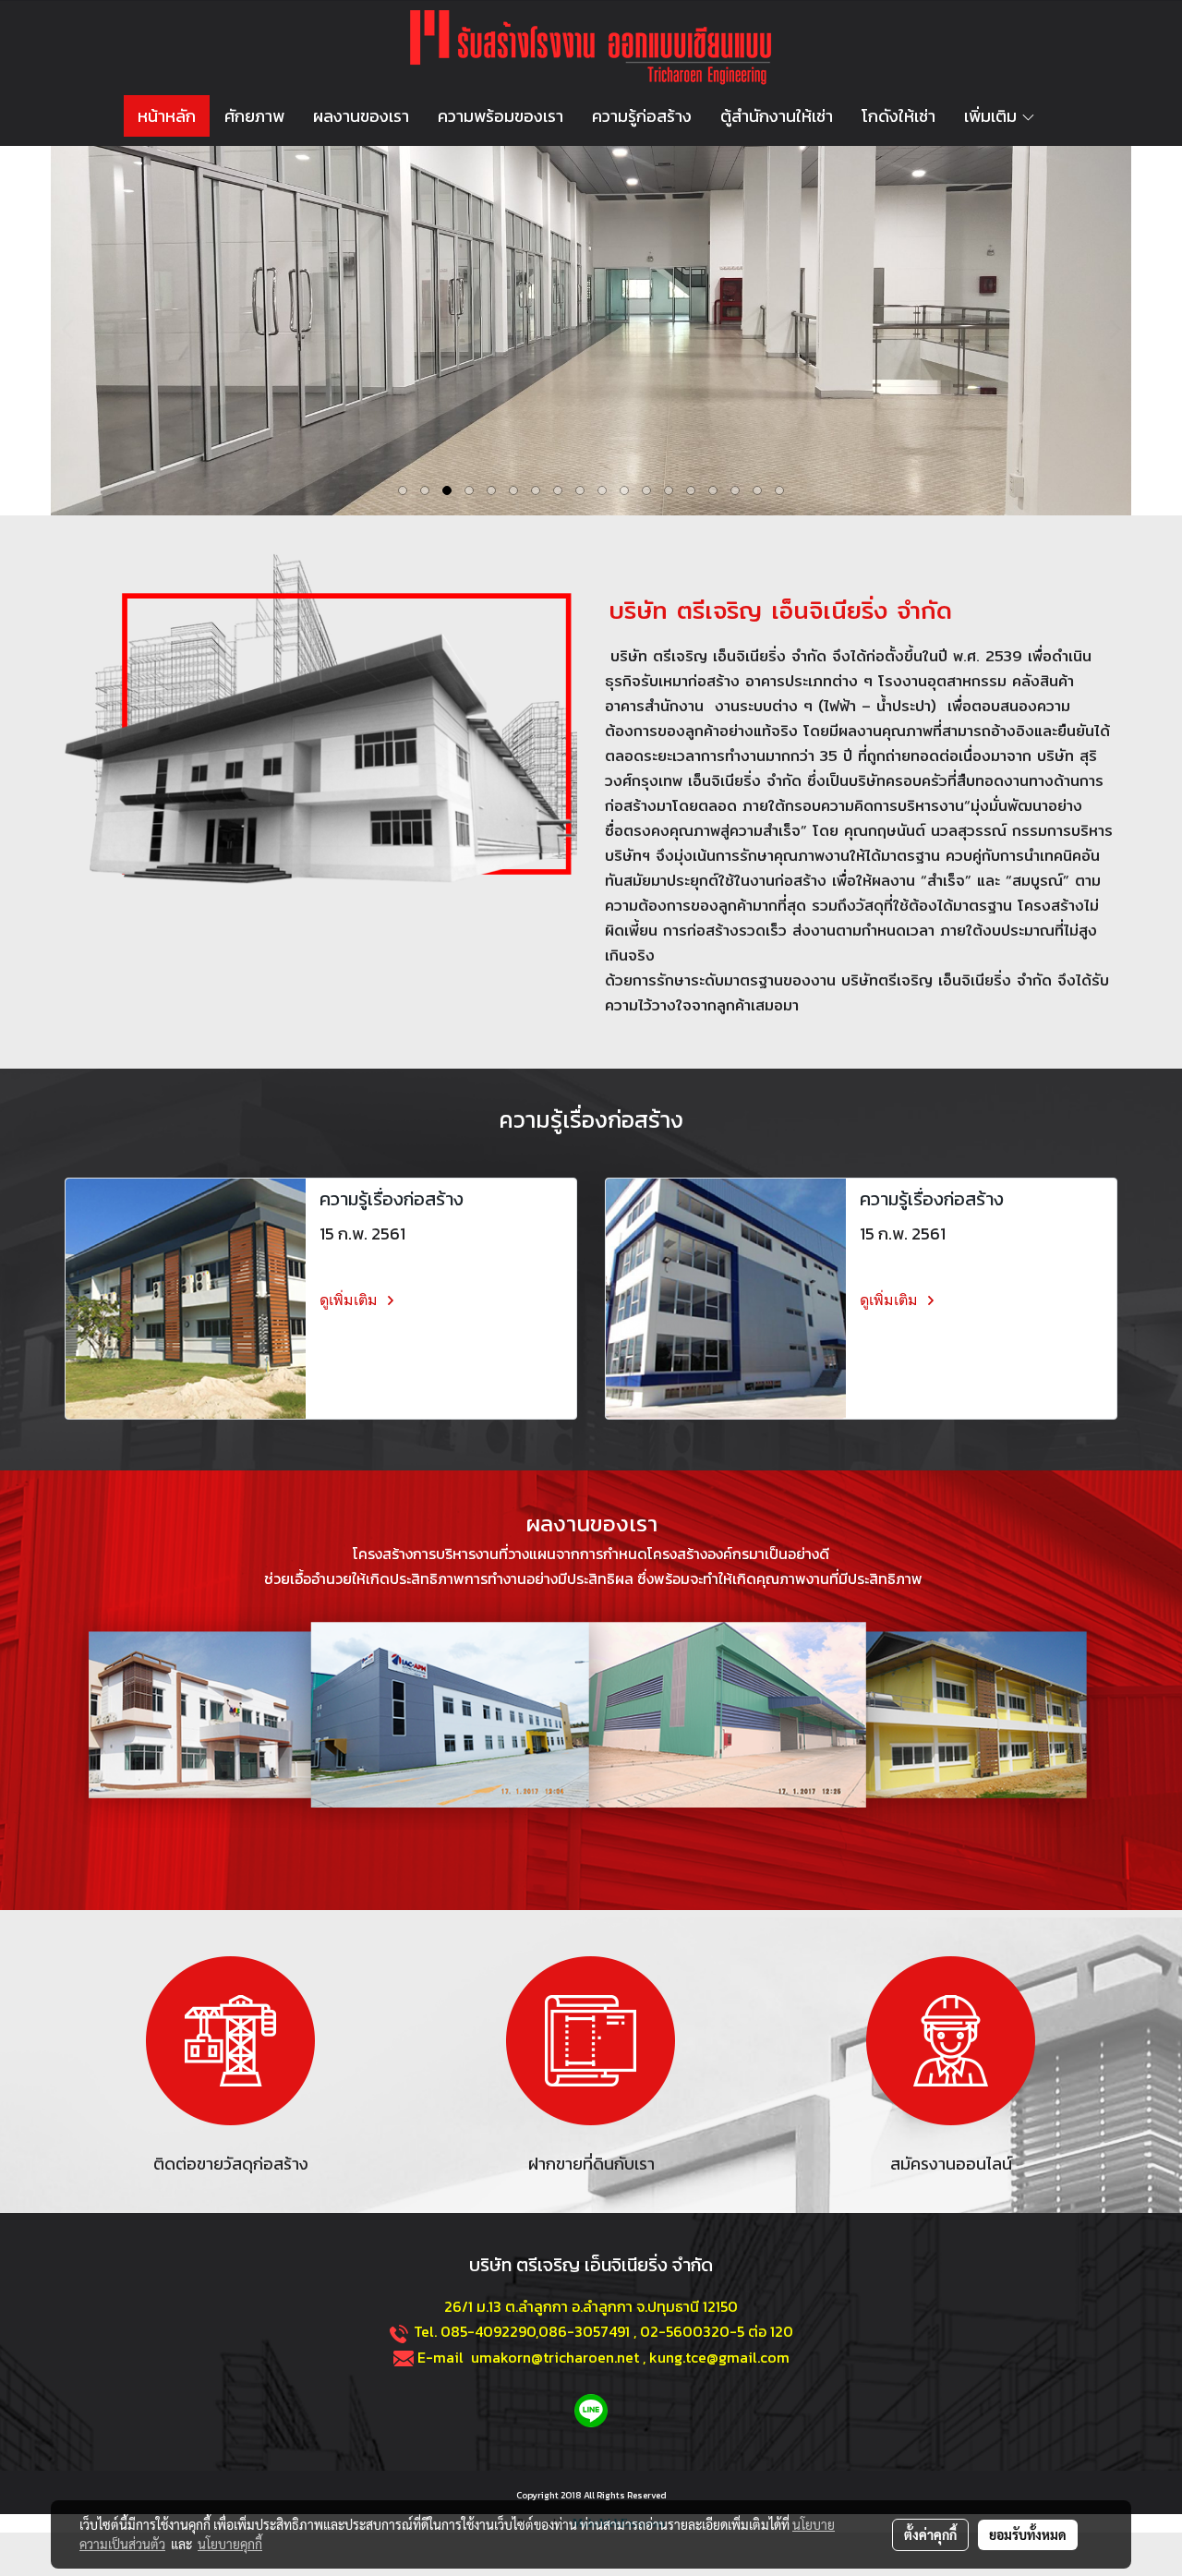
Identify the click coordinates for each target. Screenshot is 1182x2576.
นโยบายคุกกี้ (230, 2544)
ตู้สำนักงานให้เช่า (777, 116)
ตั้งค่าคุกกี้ (930, 2534)
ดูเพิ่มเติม (350, 1300)
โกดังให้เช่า (899, 116)
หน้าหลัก (167, 116)
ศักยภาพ (254, 116)
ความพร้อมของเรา (501, 116)
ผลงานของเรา (361, 116)
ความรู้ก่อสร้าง (642, 116)
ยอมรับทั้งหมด (1028, 2534)
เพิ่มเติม (992, 116)
